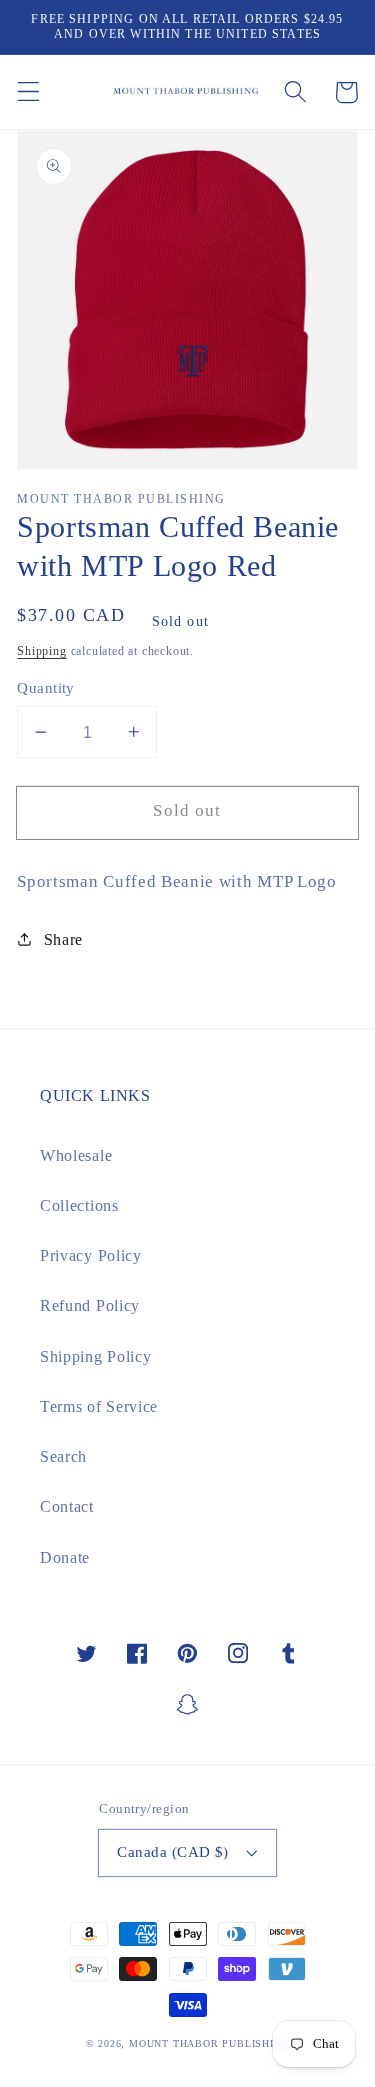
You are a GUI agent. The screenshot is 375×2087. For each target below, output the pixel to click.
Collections (79, 1205)
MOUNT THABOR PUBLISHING (209, 2043)
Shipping (41, 651)
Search (63, 1456)
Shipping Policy (95, 1356)
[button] (28, 92)
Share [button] (63, 939)
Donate (65, 1557)
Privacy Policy (91, 1255)
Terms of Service (99, 1406)
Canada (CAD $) (172, 1852)
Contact (67, 1506)
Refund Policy (90, 1305)
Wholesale (76, 1155)
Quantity (46, 688)
